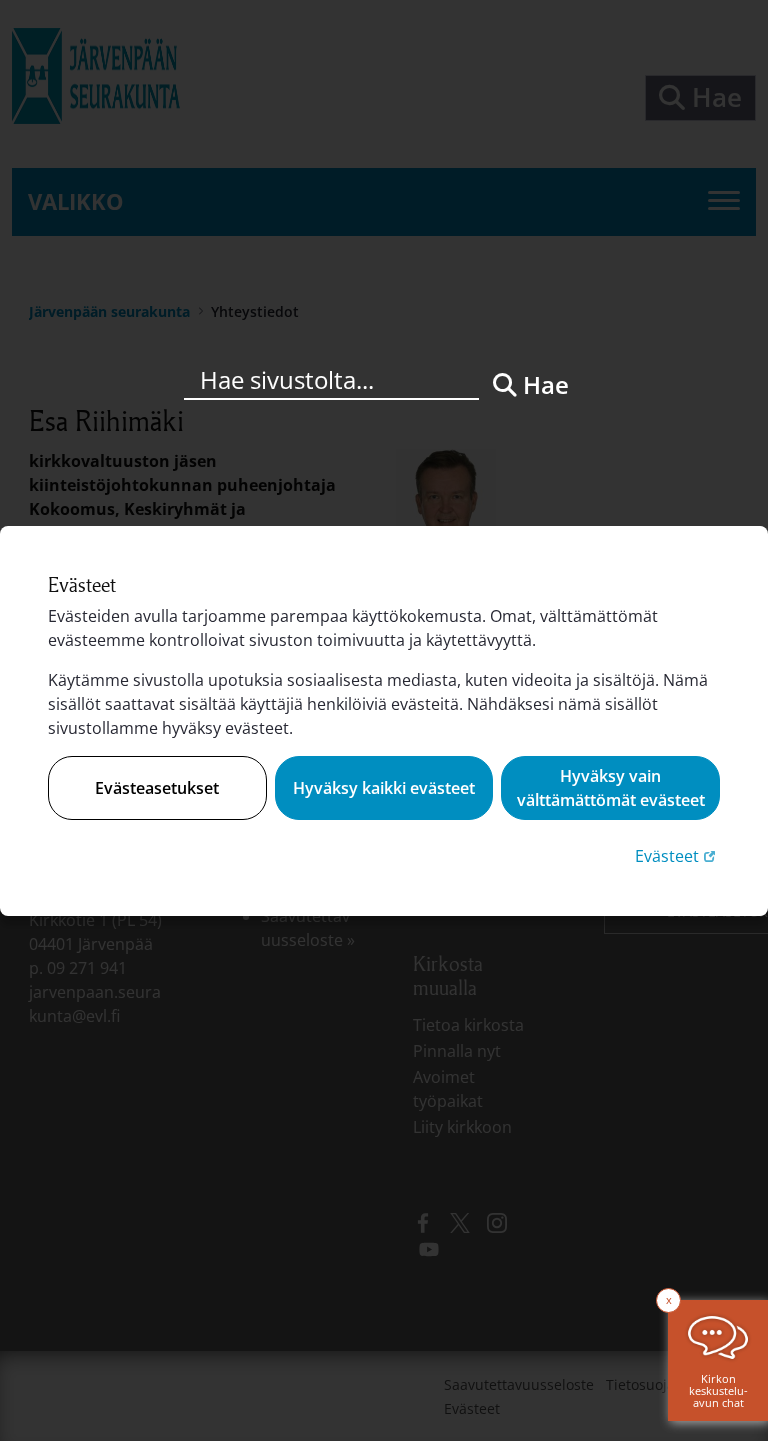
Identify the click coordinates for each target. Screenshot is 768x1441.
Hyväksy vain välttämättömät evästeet (611, 788)
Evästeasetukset (157, 788)
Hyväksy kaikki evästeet (384, 788)
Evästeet (677, 855)
